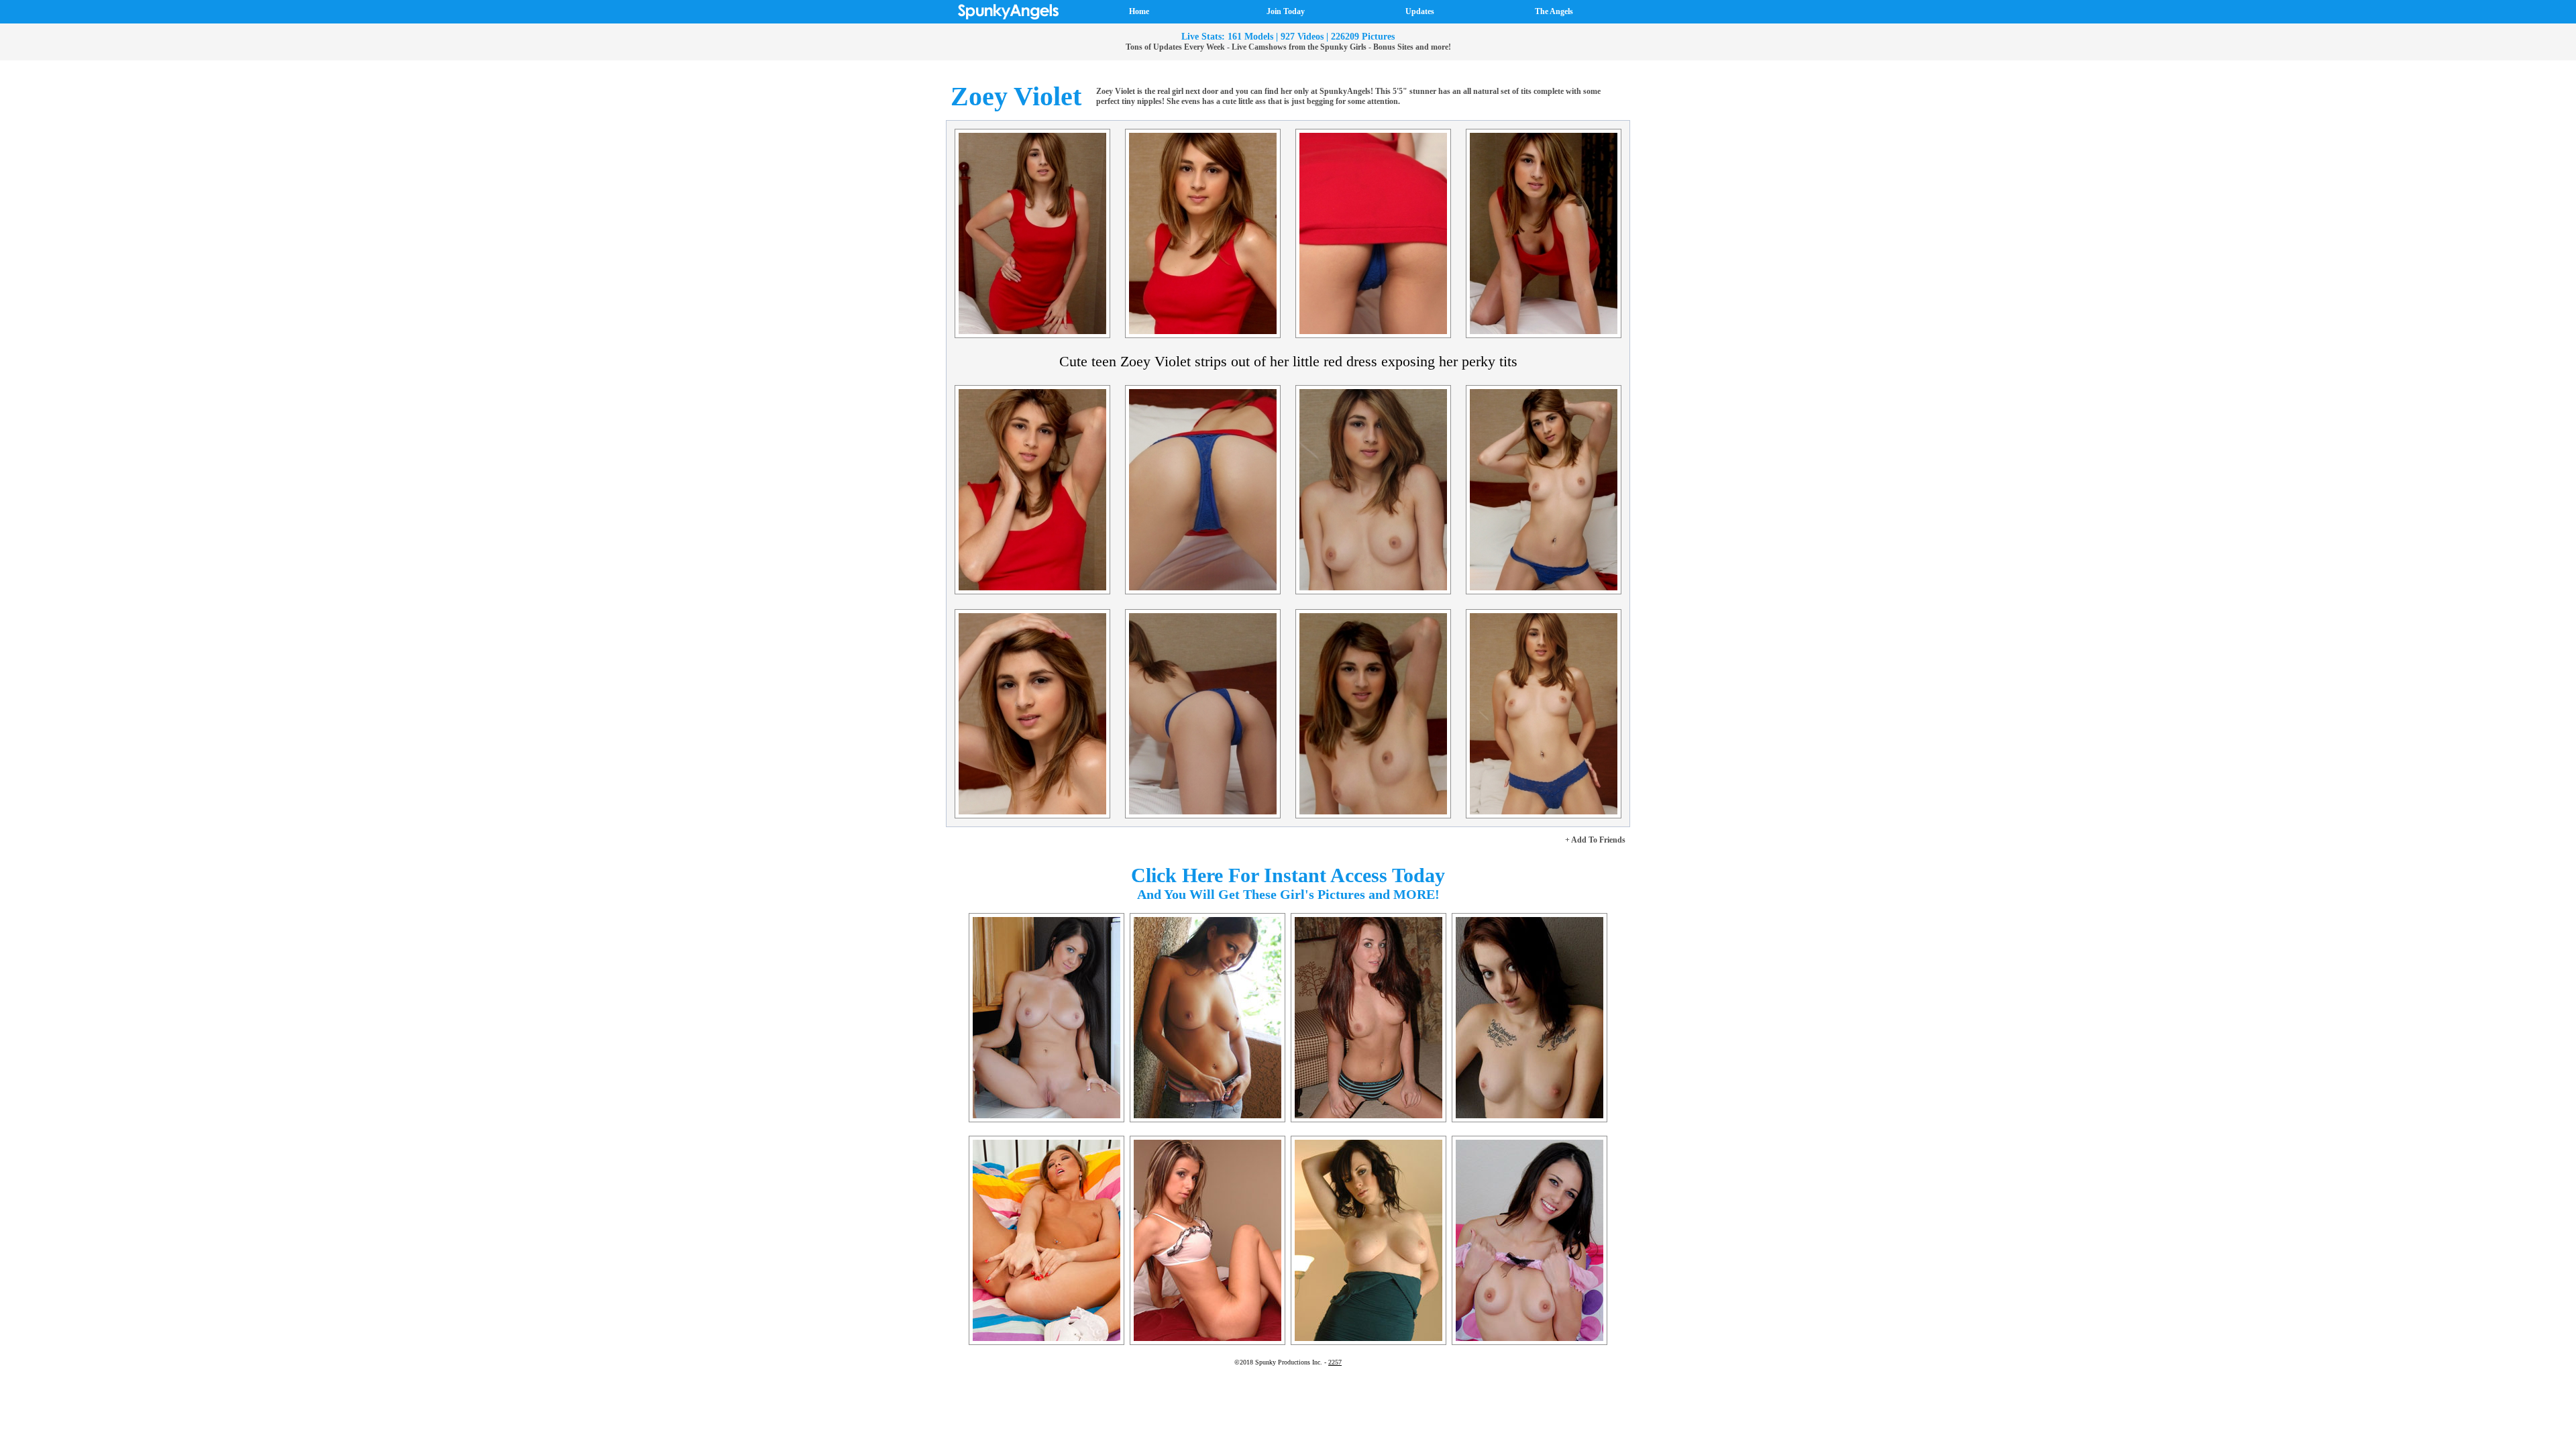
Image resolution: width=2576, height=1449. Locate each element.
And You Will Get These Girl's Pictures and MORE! (1288, 894)
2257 (1335, 1362)
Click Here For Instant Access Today (1288, 875)
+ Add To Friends (1595, 840)
